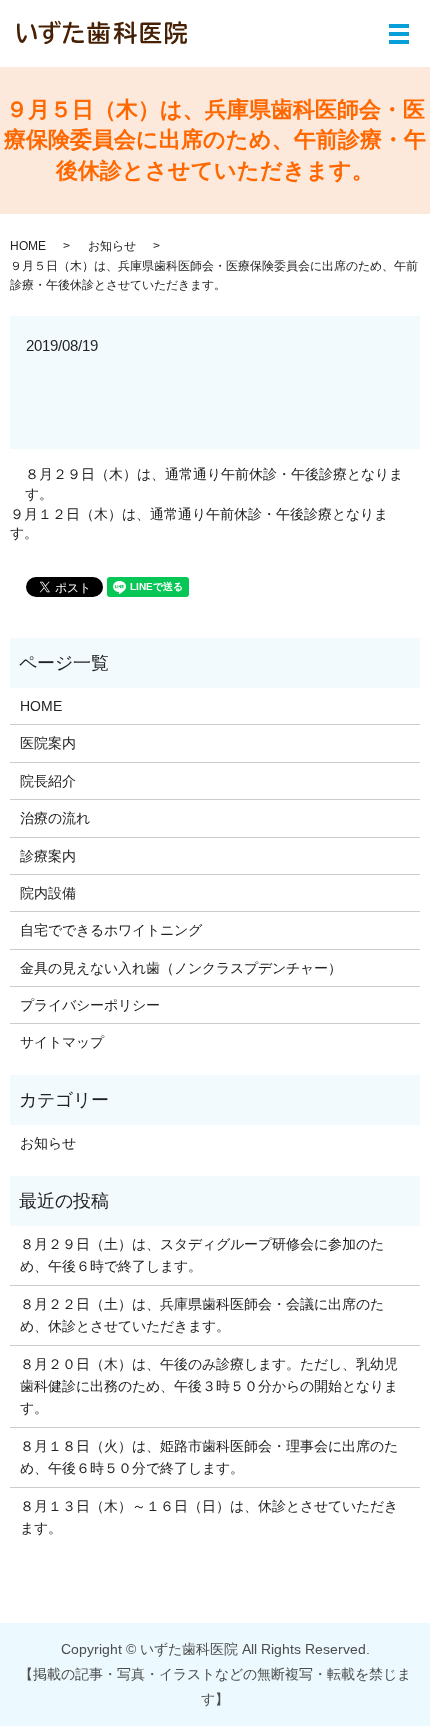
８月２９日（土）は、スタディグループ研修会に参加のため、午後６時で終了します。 (202, 1255)
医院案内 (48, 743)
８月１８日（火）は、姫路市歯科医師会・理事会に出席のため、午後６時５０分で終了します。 (209, 1457)
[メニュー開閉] (399, 34)
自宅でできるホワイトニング (111, 930)
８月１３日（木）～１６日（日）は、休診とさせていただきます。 (209, 1517)
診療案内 (48, 856)
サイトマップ (62, 1042)
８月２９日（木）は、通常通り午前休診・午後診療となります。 (214, 484)
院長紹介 (48, 781)
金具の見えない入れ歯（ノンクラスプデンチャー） (181, 968)
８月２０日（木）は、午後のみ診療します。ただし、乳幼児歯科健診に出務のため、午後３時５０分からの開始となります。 (209, 1386)
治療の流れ (55, 818)
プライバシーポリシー (90, 1005)
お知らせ (112, 246)
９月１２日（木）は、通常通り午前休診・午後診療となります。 (199, 524)
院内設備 (48, 893)
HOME (28, 246)
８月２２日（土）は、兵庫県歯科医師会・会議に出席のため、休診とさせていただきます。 (202, 1315)
